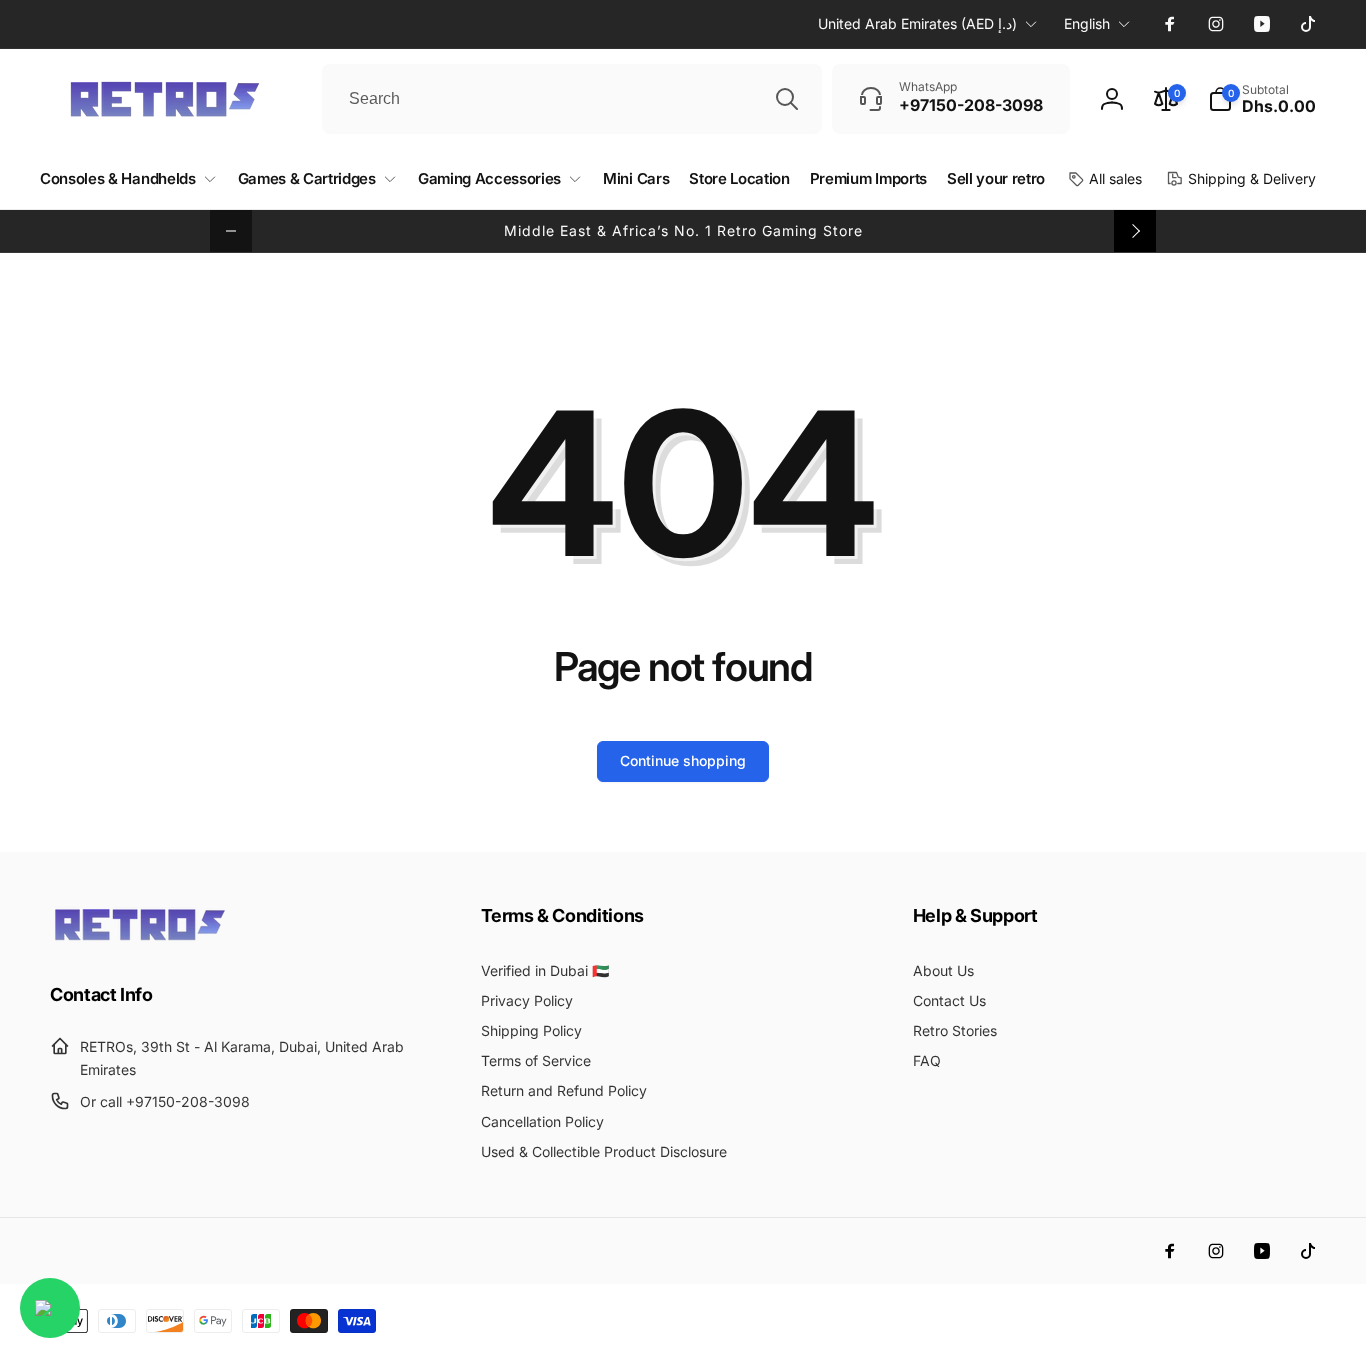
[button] (1262, 99)
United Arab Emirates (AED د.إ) (917, 23)
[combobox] (572, 99)
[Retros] (140, 939)
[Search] (787, 99)
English (1087, 23)
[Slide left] (231, 231)
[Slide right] (1135, 231)
